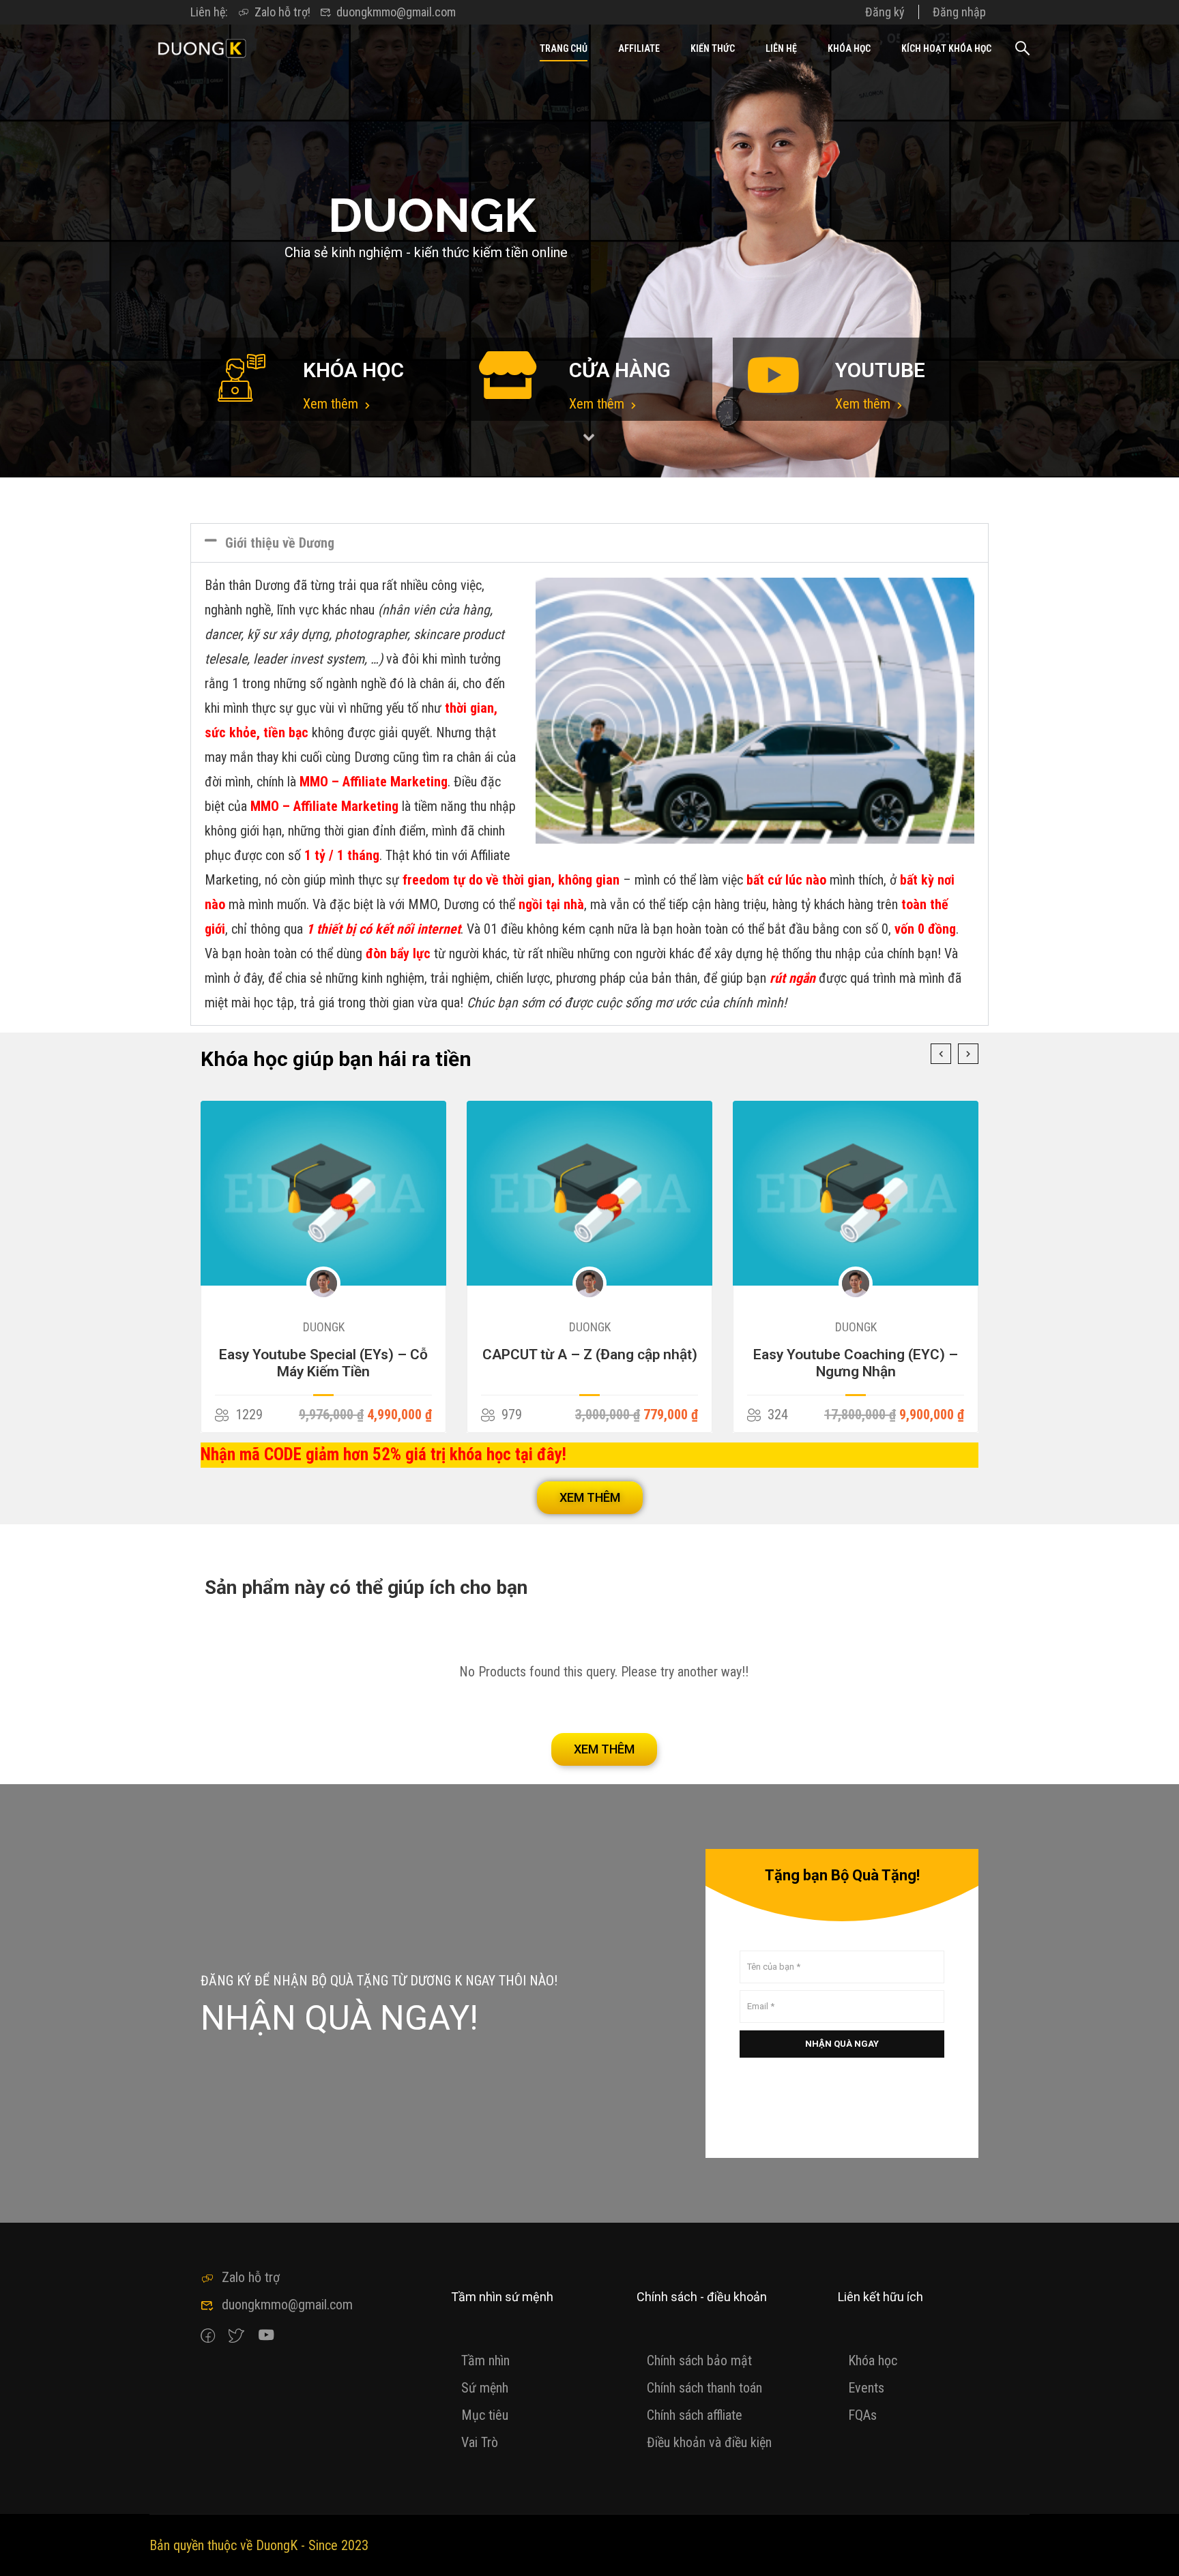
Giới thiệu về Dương (280, 543)
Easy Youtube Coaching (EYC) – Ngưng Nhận (589, 1363)
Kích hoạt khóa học (946, 48)
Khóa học (849, 48)
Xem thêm (332, 404)
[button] (589, 543)
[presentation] (941, 1054)
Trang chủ (564, 48)
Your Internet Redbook (856, 1354)
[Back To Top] (1152, 2552)
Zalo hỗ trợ (251, 2277)
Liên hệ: (209, 12)
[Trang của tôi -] (202, 48)
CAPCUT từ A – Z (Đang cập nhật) (324, 1354)
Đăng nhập (959, 12)
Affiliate (639, 48)
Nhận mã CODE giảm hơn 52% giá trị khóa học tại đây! (383, 1454)
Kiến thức (713, 48)
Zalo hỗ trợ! (282, 12)
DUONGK (324, 1327)
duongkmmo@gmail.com (396, 12)
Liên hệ (781, 48)
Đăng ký (885, 12)
